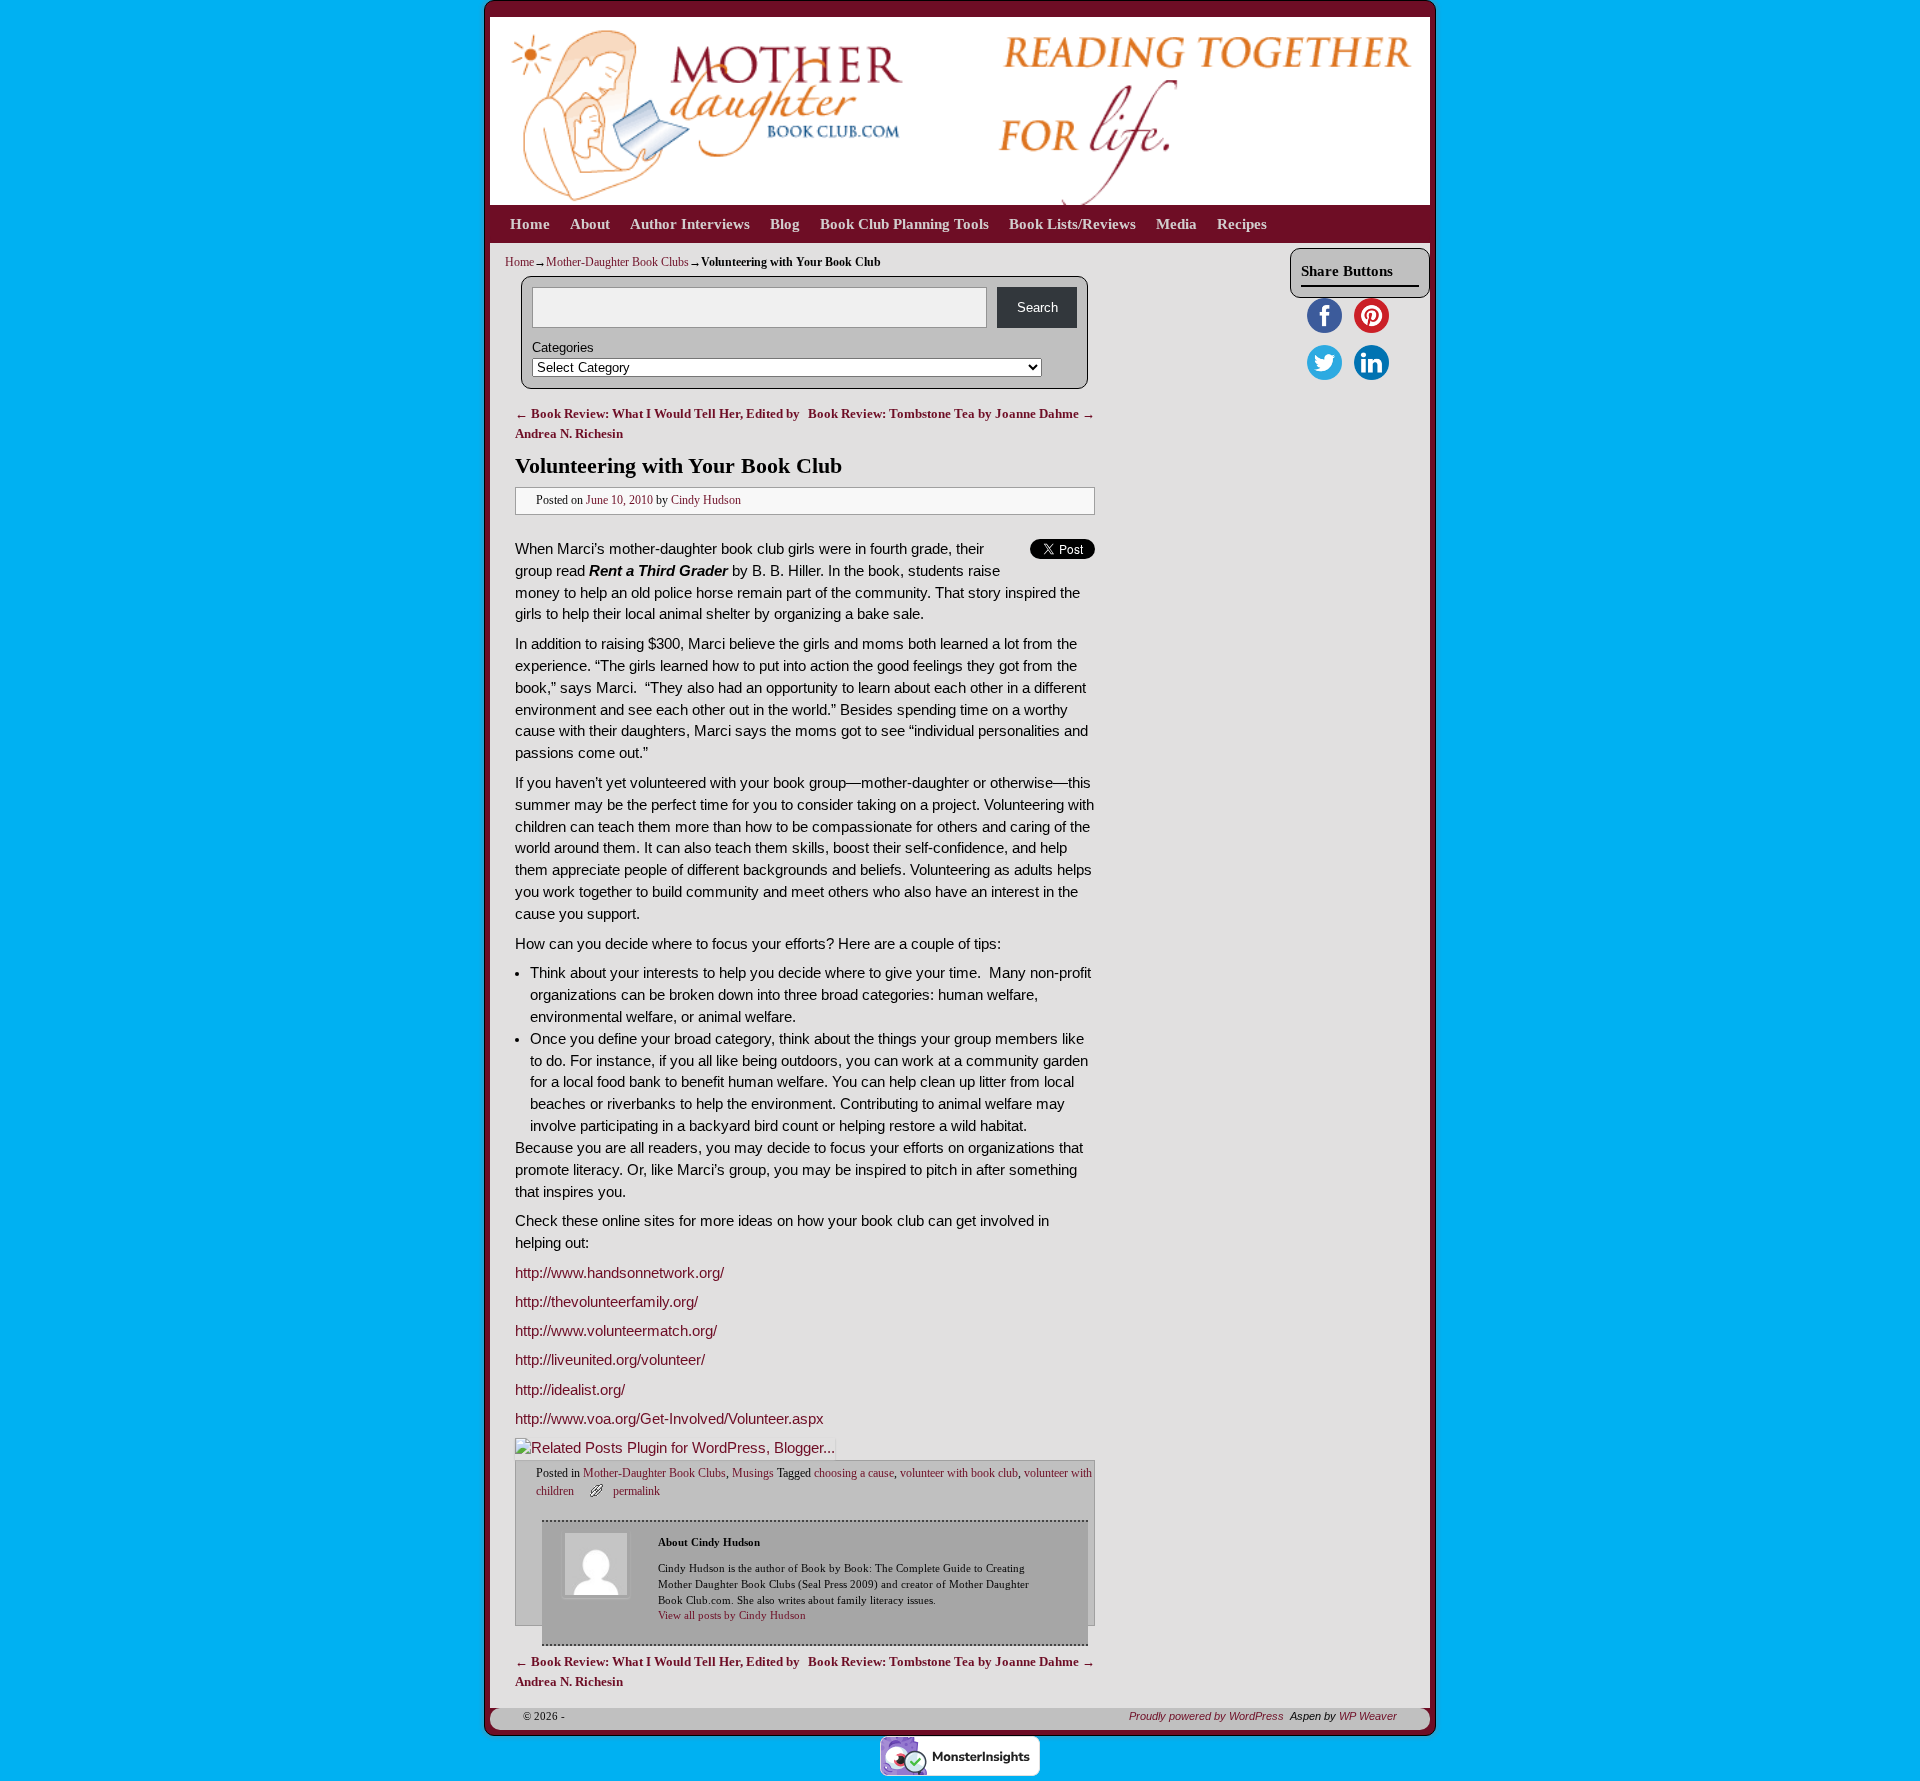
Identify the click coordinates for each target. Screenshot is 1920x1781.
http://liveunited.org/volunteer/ (610, 1360)
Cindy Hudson (706, 500)
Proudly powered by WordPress (1206, 1716)
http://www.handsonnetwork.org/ (619, 1273)
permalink (636, 1491)
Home (530, 224)
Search (1037, 307)
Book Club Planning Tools (904, 224)
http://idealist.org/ (570, 1390)
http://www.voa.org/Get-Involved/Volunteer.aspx (669, 1419)
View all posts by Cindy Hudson (732, 1615)
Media (1176, 224)
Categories (563, 347)
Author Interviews (690, 224)
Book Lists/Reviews (1072, 224)
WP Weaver (1368, 1716)
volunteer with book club (959, 1473)
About (590, 224)
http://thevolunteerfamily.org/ (606, 1302)
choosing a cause (854, 1473)
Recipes (1242, 224)
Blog (785, 224)
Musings (753, 1473)
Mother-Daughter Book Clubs (617, 262)
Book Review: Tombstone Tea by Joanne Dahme (951, 413)
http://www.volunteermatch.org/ (616, 1331)
